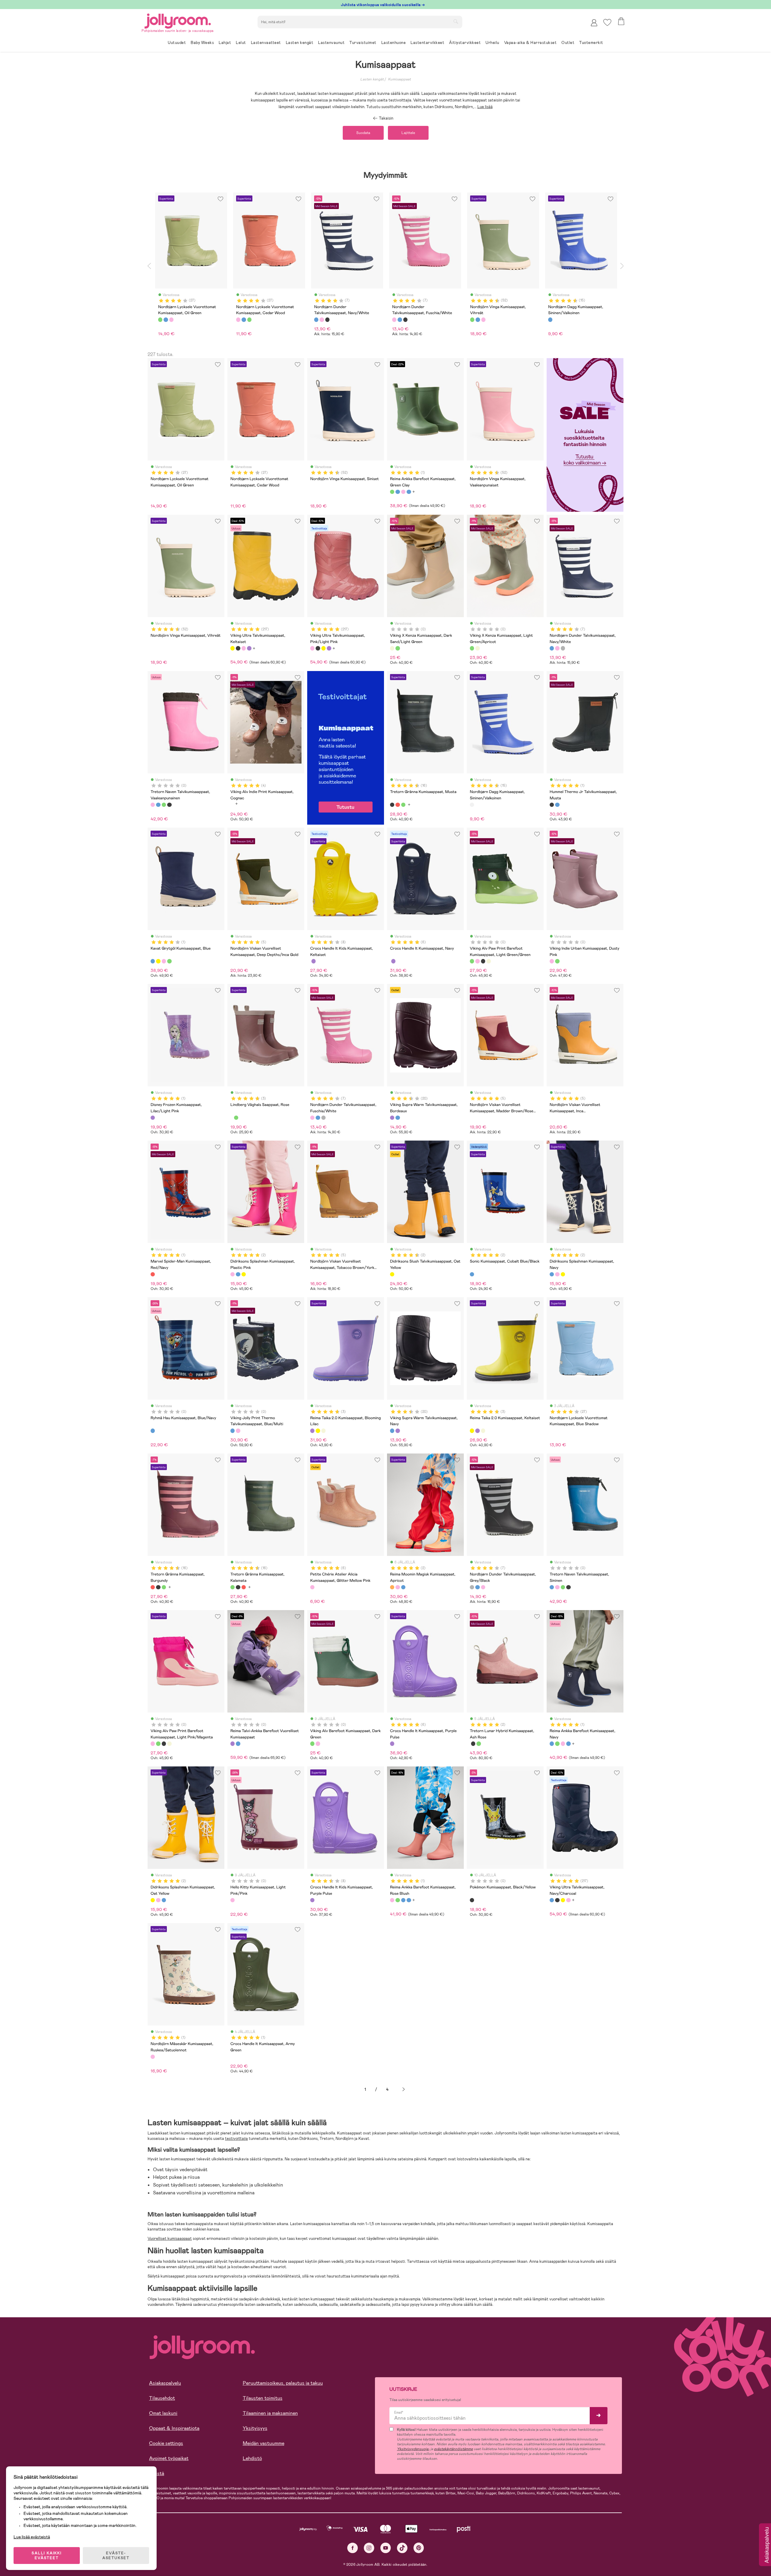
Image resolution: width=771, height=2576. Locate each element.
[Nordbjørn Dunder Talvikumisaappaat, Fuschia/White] (557, 648)
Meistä (157, 2473)
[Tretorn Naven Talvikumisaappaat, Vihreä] (164, 805)
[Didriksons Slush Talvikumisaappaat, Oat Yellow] (392, 1274)
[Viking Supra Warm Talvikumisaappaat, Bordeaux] (392, 1118)
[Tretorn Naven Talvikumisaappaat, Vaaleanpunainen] (153, 805)
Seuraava (404, 2089)
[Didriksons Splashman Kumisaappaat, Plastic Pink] (233, 1274)
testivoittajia (236, 2139)
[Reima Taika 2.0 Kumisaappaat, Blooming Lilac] (312, 1431)
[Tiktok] (402, 2548)
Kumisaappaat (399, 79)
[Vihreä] (160, 320)
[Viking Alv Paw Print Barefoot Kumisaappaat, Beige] (489, 961)
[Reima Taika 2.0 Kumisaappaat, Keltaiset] (318, 1431)
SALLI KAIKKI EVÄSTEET (47, 2556)
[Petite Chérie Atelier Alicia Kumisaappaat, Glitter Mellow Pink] (312, 1587)
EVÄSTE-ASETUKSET (116, 2556)
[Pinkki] (171, 320)
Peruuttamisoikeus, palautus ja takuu (283, 2383)
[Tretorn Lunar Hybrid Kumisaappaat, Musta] (473, 1744)
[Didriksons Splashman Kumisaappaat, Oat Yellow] (244, 1274)
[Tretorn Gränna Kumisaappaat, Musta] (392, 805)
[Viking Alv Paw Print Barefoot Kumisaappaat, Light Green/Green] (472, 961)
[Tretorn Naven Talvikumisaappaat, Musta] (169, 805)
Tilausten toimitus (263, 2398)
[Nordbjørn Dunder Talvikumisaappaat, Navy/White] (552, 648)
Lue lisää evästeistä (32, 2537)
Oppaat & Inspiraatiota (174, 2428)
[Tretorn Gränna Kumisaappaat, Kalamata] (403, 805)
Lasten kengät (372, 79)
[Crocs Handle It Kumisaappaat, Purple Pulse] (393, 961)
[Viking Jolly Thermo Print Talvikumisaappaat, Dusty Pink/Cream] (238, 1431)
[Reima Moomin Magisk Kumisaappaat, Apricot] (392, 1587)
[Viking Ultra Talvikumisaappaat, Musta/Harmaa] (238, 648)
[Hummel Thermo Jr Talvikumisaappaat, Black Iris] (557, 805)
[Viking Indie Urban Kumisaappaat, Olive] (557, 961)
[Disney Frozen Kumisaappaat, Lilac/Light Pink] (153, 1118)
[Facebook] (353, 2548)
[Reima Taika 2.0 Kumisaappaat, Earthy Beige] (323, 1431)
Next (622, 266)
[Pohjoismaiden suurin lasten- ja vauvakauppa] (178, 20)
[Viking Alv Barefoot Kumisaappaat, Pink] (318, 1744)
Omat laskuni (163, 2413)
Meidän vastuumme (264, 2443)
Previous (149, 266)
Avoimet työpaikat (169, 2458)
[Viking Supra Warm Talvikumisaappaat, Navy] (398, 1118)
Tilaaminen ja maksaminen (270, 2413)
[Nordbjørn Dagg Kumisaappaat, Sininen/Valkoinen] (472, 805)
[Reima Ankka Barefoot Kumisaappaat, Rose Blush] (403, 492)
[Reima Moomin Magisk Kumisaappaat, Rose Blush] (398, 1587)
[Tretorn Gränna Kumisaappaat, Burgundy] (398, 805)
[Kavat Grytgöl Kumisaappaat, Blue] (153, 961)
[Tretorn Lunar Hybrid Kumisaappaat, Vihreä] (479, 1744)
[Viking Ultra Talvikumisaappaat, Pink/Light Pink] (244, 648)
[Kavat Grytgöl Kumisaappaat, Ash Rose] (164, 961)
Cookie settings (166, 2443)
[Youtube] (386, 2548)
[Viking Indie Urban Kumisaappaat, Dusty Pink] (552, 961)
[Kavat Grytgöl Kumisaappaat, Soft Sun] (158, 961)
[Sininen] (166, 320)
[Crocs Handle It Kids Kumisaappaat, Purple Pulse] (314, 961)
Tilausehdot (162, 2398)
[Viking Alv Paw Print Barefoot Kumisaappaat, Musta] (483, 961)
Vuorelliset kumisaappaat (170, 2239)
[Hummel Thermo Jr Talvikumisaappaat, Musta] (552, 805)
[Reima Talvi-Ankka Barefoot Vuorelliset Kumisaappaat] (233, 1744)
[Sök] (456, 21)
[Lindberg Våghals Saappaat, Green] (236, 1118)
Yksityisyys (255, 2428)
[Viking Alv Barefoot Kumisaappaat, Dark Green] (312, 1744)
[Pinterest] (419, 2548)
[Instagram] (369, 2548)
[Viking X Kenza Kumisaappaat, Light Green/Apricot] (398, 648)
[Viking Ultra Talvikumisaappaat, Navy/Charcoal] (552, 1900)
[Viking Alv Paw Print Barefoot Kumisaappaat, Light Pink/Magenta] (477, 961)
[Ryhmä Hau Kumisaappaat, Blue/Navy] (153, 1431)
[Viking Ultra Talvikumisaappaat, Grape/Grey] (249, 648)
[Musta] (327, 320)
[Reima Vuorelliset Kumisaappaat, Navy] (238, 1744)
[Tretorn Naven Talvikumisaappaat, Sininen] (158, 805)
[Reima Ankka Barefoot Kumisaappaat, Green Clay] (392, 492)
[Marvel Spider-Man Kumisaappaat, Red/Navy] (153, 1274)
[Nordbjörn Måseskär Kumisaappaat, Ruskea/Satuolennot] (153, 2057)
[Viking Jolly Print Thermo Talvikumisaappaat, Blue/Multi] (233, 1431)
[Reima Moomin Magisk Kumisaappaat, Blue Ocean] (403, 1587)
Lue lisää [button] (485, 107)
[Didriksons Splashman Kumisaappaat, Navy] (238, 1274)
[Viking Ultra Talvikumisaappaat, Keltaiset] (233, 648)
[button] (607, 22)
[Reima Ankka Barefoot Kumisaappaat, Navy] (398, 492)
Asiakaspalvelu (165, 2383)
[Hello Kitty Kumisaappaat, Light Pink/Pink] (233, 1900)
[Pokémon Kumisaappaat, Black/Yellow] (472, 1900)
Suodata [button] (363, 133)
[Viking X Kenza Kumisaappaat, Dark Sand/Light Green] (392, 648)
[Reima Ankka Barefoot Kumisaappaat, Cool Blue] (409, 492)
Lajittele (408, 133)
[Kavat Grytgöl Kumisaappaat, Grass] (169, 961)
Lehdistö (252, 2458)
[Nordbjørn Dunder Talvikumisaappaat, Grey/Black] (563, 648)
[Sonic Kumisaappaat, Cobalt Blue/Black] (472, 1274)
